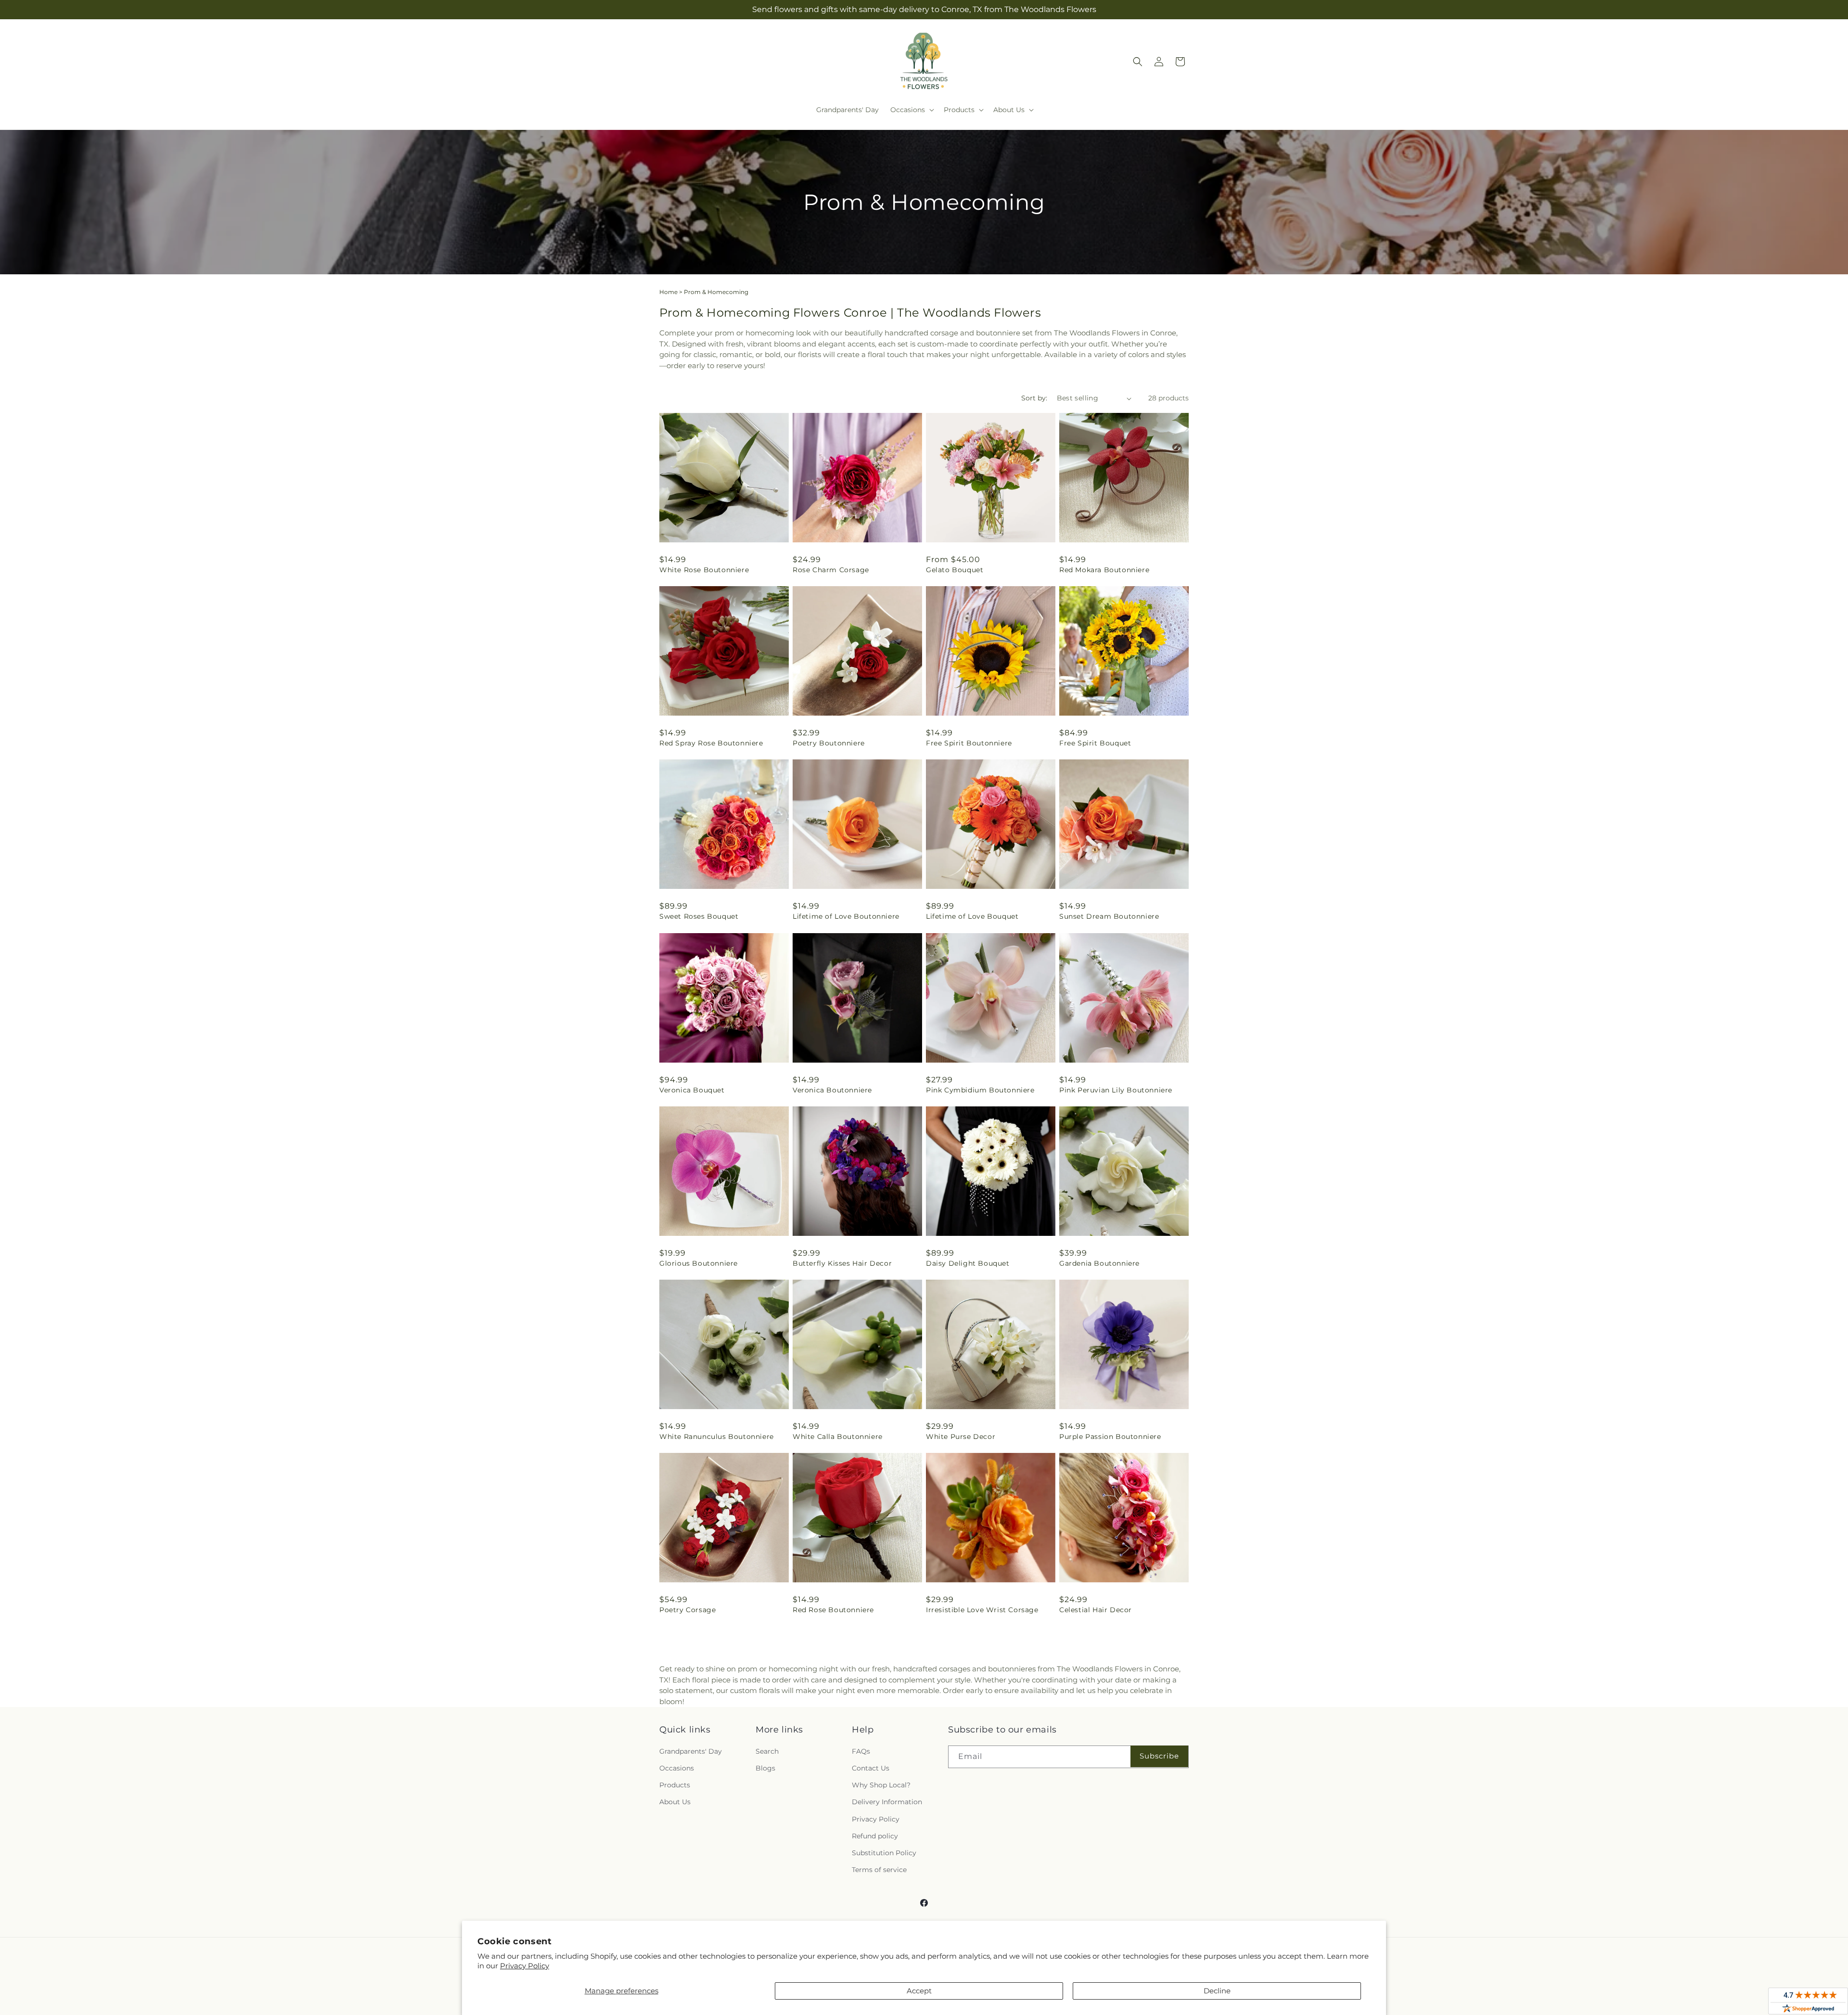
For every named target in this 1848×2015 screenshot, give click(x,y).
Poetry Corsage (687, 1610)
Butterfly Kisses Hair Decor (842, 1263)
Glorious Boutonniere (699, 1263)
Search (767, 1751)
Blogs (765, 1768)
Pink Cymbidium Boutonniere (980, 1090)
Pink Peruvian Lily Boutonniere (1116, 1090)
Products (675, 1785)
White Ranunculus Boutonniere (717, 1437)
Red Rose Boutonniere (833, 1610)
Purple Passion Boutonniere (1110, 1437)
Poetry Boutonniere (829, 743)
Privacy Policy (525, 1966)
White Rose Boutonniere (704, 570)
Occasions (677, 1768)
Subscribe (1159, 1756)
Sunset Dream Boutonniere (1109, 916)
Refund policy (875, 1836)
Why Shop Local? (881, 1785)
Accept (919, 1991)
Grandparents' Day (691, 1751)
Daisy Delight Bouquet (968, 1263)
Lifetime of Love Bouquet (972, 916)
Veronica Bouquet (692, 1090)
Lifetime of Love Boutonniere (846, 916)
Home (668, 292)
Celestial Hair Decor (1096, 1610)
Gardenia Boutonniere (1099, 1263)
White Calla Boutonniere (838, 1437)
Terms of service (879, 1870)
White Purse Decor (961, 1437)
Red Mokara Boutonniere (1104, 570)
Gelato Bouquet (955, 570)
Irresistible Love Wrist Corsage (982, 1610)
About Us (675, 1802)
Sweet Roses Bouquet (699, 916)
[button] (911, 110)
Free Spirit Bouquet (1095, 743)
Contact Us (871, 1768)
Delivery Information (887, 1802)
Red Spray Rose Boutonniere (711, 743)
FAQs (861, 1751)
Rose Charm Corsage (831, 570)
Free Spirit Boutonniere (969, 743)
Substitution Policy (884, 1853)
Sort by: (1034, 398)
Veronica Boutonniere (832, 1090)
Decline (1217, 1991)
